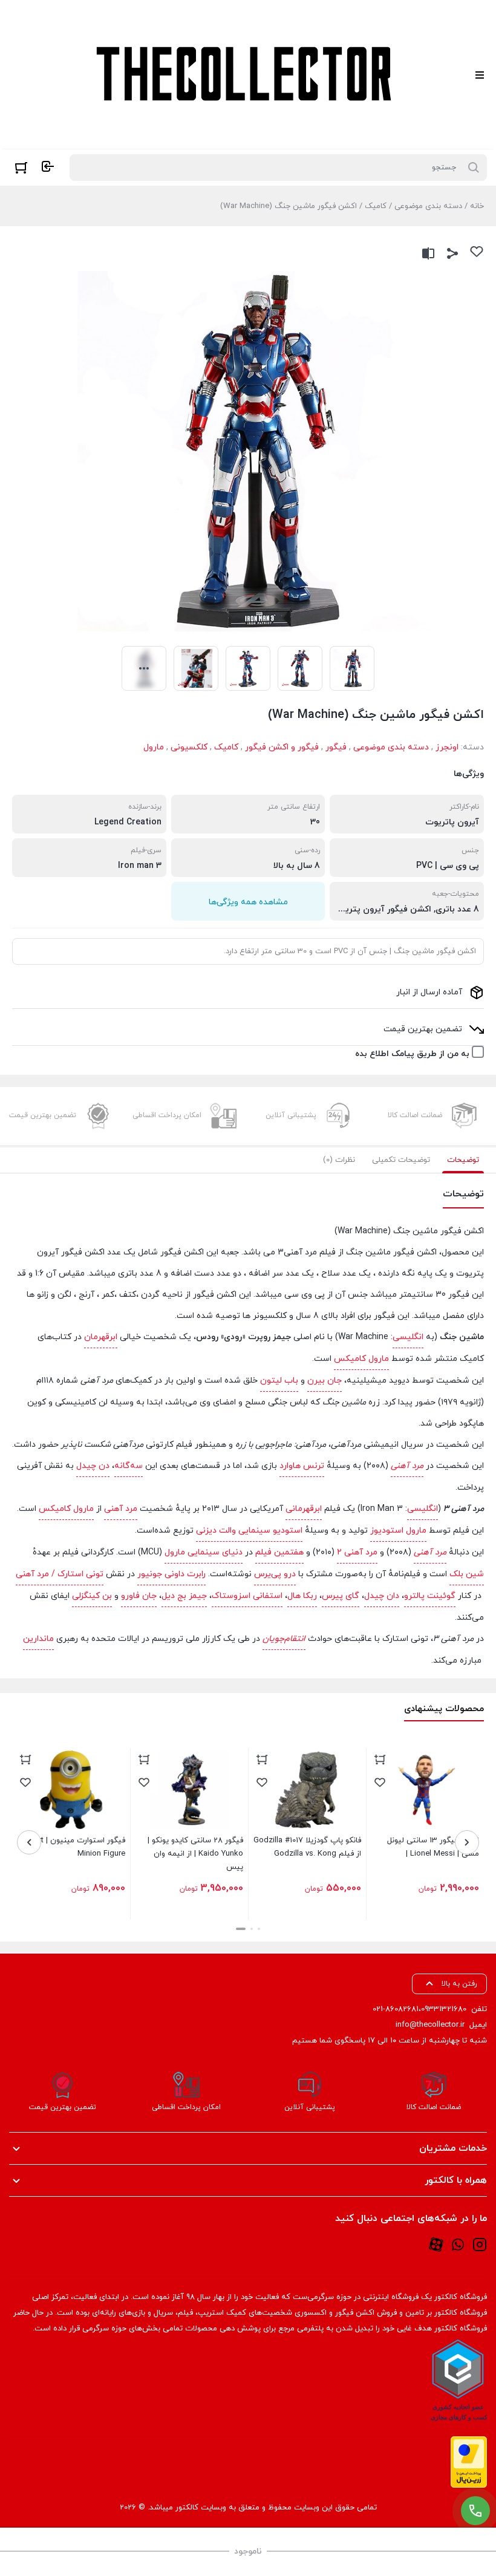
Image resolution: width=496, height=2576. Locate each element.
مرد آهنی (407, 1466)
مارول (154, 747)
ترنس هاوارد (302, 1466)
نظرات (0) (339, 1160)
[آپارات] (436, 2244)
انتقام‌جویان (284, 1639)
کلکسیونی (189, 747)
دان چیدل (382, 1596)
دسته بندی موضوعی (428, 206)
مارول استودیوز (398, 1531)
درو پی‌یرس (275, 1574)
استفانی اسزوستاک (247, 1596)
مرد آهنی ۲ (357, 1552)
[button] (259, 1929)
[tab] (463, 1160)
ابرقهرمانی (304, 1509)
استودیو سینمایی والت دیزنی (249, 1531)
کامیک (376, 206)
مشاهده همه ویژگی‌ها (248, 902)
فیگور (336, 747)
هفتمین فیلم (279, 1552)
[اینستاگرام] (480, 2244)
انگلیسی (408, 1337)
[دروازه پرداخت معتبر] (469, 2462)
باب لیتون (279, 1381)
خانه (477, 206)
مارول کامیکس (361, 1359)
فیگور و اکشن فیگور (282, 747)
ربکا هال (302, 1596)
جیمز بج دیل (184, 1596)
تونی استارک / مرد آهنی (60, 1574)
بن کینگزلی (92, 1596)
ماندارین (38, 1639)
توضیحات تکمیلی (401, 1160)
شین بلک (467, 1574)
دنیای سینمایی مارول (204, 1552)
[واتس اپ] (458, 2244)
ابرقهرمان (101, 1337)
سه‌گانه (129, 1466)
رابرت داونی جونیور (171, 1574)
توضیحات (463, 1160)
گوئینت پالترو (430, 1596)
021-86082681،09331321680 (419, 2009)
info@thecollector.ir (430, 2025)
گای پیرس (341, 1596)
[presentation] (467, 1842)
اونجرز (447, 747)
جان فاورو (139, 1596)
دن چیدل (93, 1466)
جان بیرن (325, 1381)
